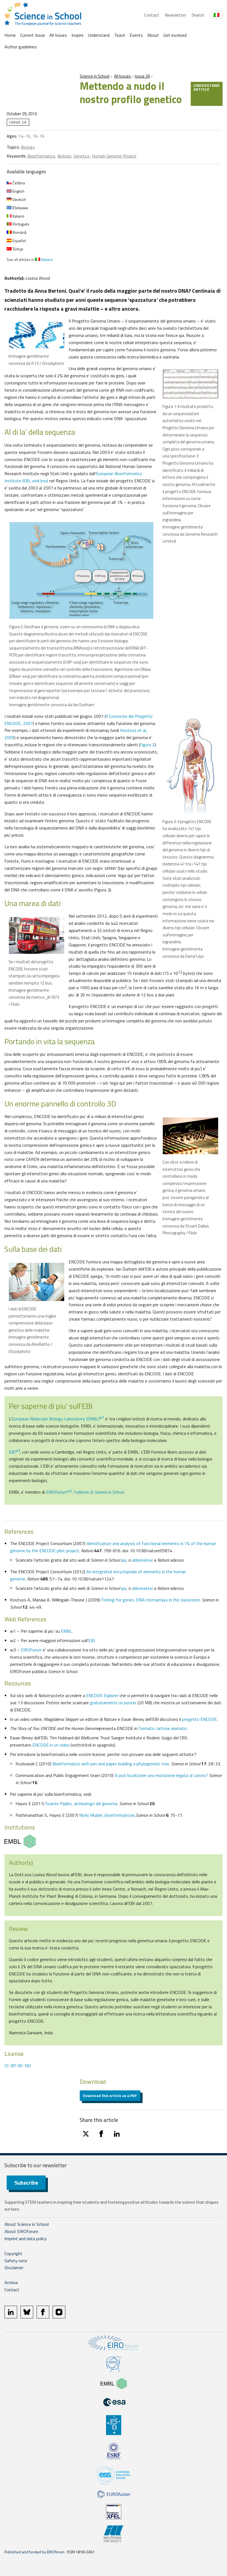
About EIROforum (21, 2231)
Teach (120, 35)
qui (124, 1560)
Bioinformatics (41, 156)
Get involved (175, 35)
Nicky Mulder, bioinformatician (107, 1815)
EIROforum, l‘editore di (85, 1492)
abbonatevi (142, 1560)
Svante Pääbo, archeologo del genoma (81, 1803)
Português (20, 224)
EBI (14, 1452)
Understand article (207, 87)
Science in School (95, 76)
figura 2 (147, 745)
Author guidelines (21, 47)
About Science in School (27, 2224)
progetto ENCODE (199, 1719)
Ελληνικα (20, 208)
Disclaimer (14, 2268)
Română (19, 232)
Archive (11, 2282)
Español (19, 241)
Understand (99, 35)
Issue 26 (142, 76)
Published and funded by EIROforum (34, 2552)
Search (198, 15)
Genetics (82, 156)
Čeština (18, 183)
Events (136, 35)
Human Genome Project (114, 156)
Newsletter (175, 15)
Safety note (16, 2261)
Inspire (78, 35)
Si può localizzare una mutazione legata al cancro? (161, 1775)
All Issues (58, 35)
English (18, 191)
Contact (152, 15)
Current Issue (33, 35)
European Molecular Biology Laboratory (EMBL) (58, 1419)
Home (10, 35)
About (153, 35)
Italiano (18, 216)
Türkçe (17, 249)
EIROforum (31, 1650)
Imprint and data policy (26, 2239)
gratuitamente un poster (113, 1703)
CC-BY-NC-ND (18, 2065)
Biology (28, 147)
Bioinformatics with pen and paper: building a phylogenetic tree (111, 1764)
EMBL (66, 1631)
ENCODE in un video (51, 1745)
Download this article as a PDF (110, 2095)
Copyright (13, 2253)
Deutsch (19, 199)
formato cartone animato (162, 1728)
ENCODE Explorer (102, 1695)
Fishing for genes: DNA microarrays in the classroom (151, 1600)
